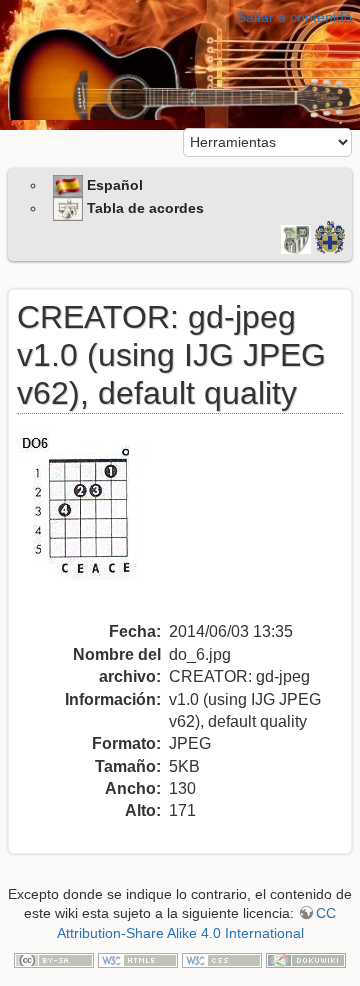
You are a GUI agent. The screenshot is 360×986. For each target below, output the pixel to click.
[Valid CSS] (222, 959)
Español (113, 185)
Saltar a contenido (294, 17)
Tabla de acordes (143, 208)
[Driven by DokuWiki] (306, 959)
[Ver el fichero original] (94, 523)
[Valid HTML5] (138, 959)
